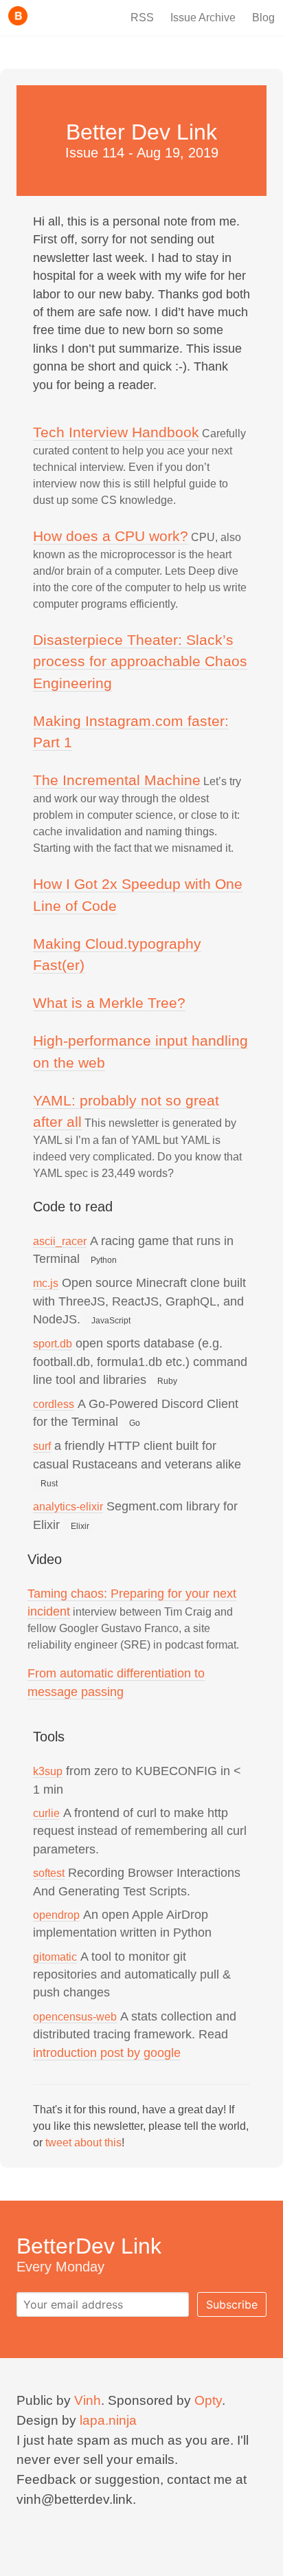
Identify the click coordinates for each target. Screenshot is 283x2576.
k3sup (48, 1771)
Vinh (88, 2400)
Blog (263, 18)
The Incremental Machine (117, 780)
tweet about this (83, 2143)
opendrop (56, 1915)
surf (42, 1446)
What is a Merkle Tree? (109, 1003)
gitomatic (55, 1957)
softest (49, 1873)
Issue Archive (203, 18)
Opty (208, 2400)
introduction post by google (107, 2053)
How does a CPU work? (111, 536)
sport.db (53, 1344)
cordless (54, 1404)
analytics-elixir (68, 1507)
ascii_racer (60, 1241)
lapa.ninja (108, 2420)
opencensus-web (75, 2017)
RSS (142, 18)
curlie (46, 1813)
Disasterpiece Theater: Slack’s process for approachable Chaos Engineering (140, 661)
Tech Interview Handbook (116, 432)
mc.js (46, 1283)
